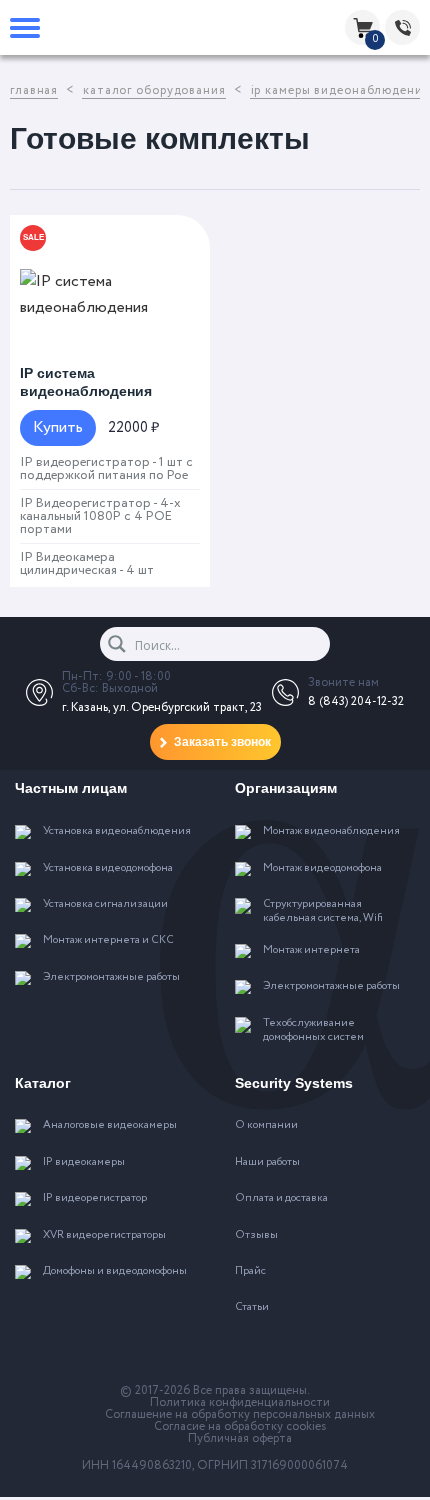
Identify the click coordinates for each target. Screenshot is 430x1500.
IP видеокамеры (84, 1163)
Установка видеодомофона (108, 869)
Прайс (250, 1272)
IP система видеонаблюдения (86, 382)
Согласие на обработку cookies (240, 1427)
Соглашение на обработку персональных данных (240, 1415)
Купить (58, 427)
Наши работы (267, 1163)
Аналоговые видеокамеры (110, 1126)
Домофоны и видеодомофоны (115, 1272)
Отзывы (256, 1236)
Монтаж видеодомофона (322, 869)
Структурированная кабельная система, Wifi (323, 912)
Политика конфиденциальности (240, 1403)
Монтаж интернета (311, 951)
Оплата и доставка (281, 1199)
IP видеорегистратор (95, 1199)
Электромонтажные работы (111, 978)
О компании (266, 1126)
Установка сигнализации (105, 905)
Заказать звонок (222, 742)
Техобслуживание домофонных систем (313, 1031)
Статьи (252, 1308)
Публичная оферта (240, 1439)
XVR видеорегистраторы (104, 1236)
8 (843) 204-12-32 (356, 702)
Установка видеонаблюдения (117, 832)
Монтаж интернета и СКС (108, 941)
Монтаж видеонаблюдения (331, 832)
